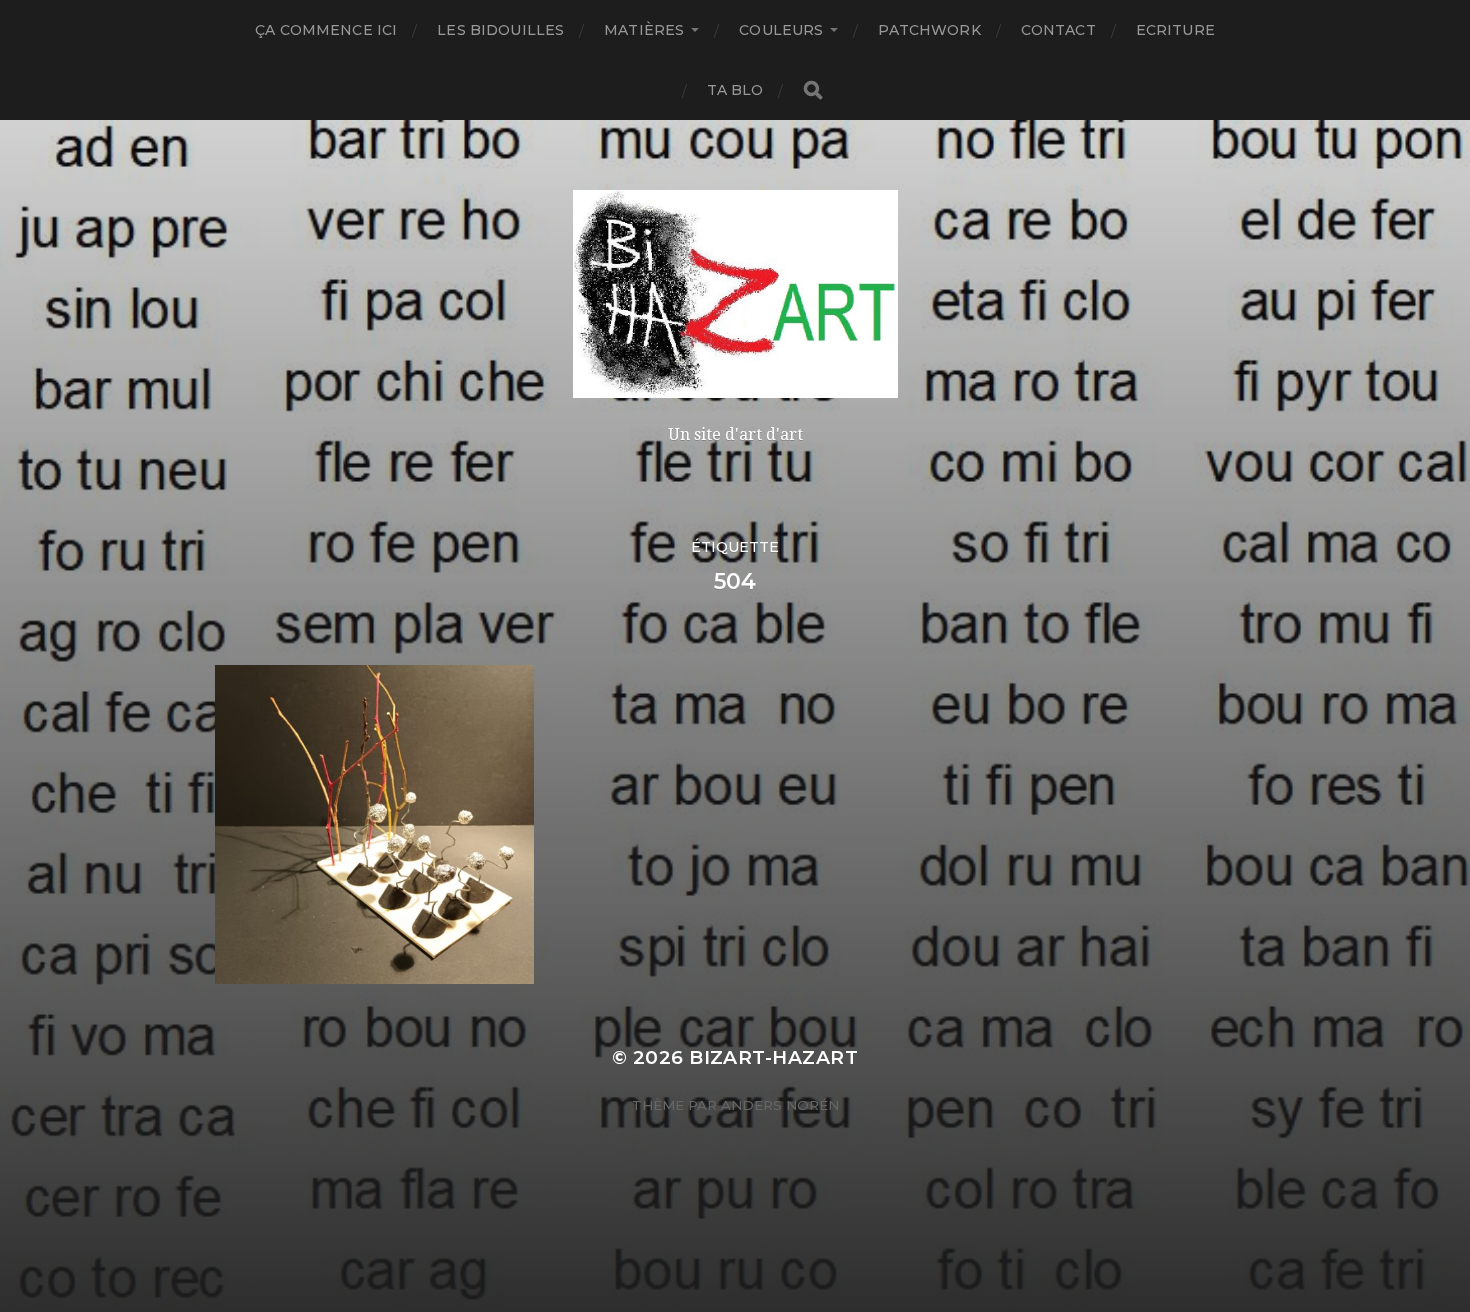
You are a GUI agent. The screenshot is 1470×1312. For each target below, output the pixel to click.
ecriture (1175, 30)
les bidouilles (500, 30)
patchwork (929, 30)
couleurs (781, 30)
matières (644, 30)
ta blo (735, 90)
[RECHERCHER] (813, 90)
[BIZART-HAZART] (735, 294)
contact (1058, 30)
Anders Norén (780, 1105)
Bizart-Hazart (773, 1057)
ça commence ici (326, 30)
